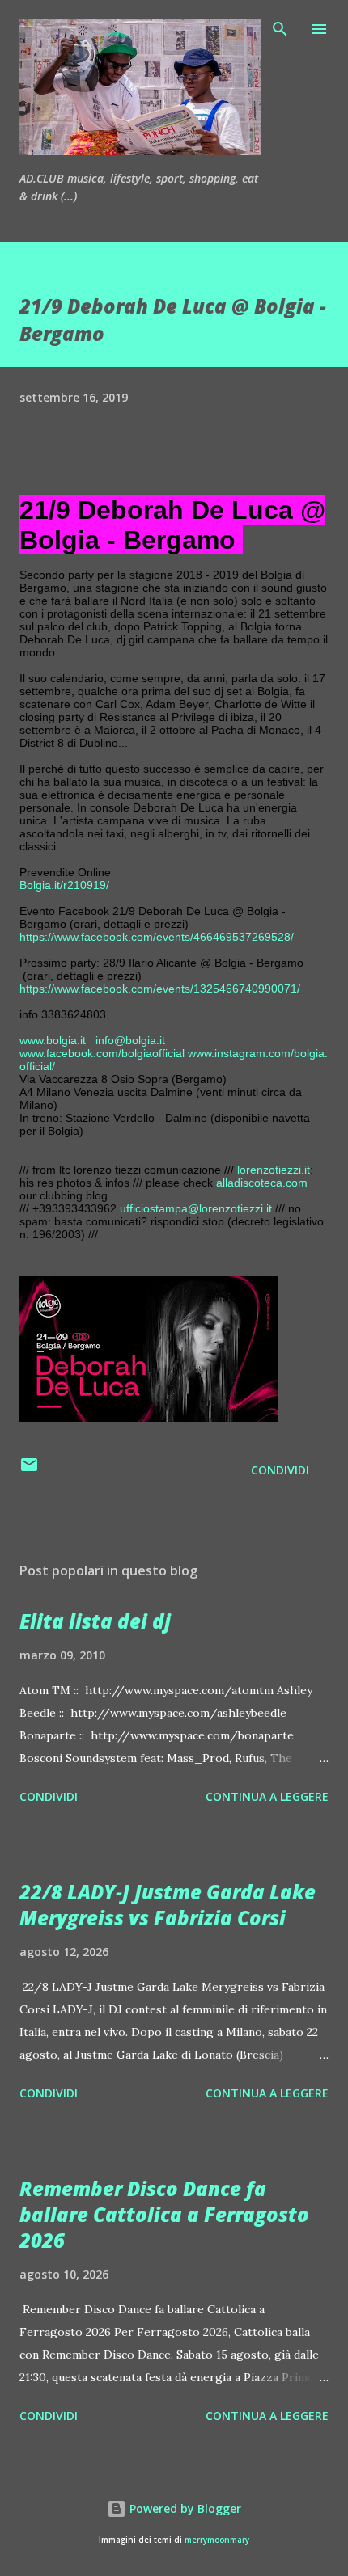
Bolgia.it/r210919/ (64, 885)
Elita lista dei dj (95, 1621)
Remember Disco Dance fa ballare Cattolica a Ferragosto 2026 (164, 2214)
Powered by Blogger (184, 2509)
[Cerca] (280, 29)
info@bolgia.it (130, 1040)
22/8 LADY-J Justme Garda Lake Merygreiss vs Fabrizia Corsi (168, 1905)
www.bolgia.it (53, 1040)
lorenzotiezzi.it (274, 1170)
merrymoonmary (217, 2540)
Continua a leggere (267, 1796)
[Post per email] (29, 1470)
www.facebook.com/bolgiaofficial (102, 1053)
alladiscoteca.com (262, 1183)
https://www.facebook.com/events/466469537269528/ (157, 937)
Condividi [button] (280, 1470)
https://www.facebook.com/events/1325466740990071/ (160, 989)
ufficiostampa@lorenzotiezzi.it (196, 1208)
